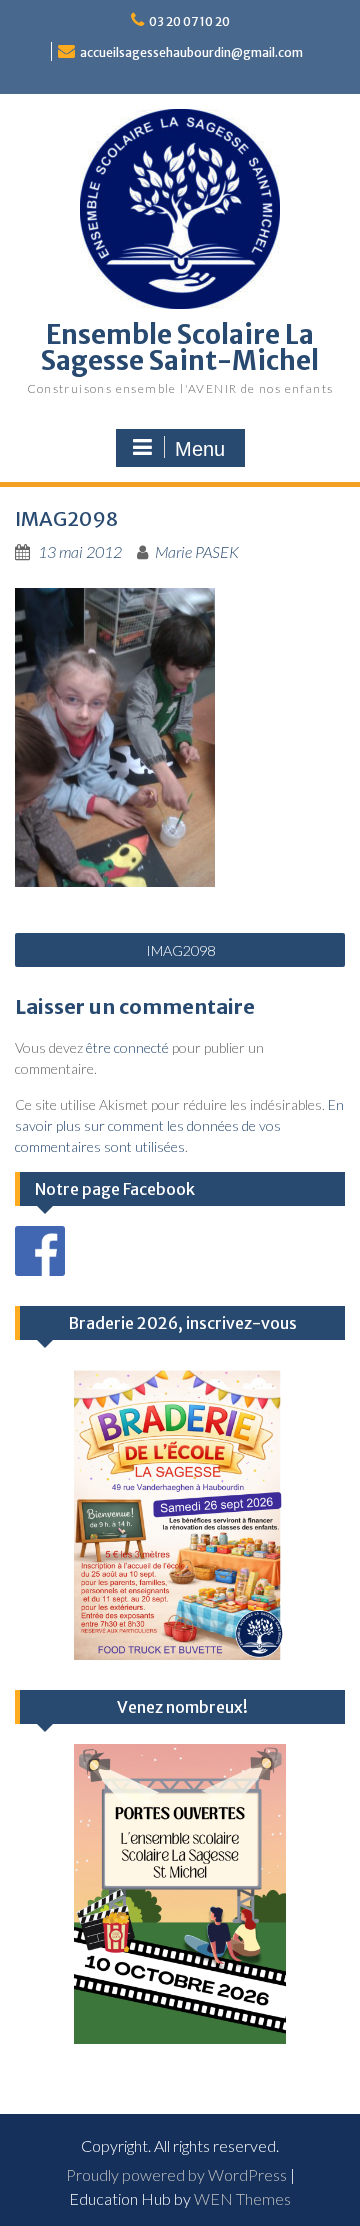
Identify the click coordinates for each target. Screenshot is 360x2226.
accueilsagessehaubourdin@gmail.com (191, 52)
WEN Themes (242, 2198)
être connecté (127, 1047)
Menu (200, 449)
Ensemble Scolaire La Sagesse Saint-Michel (180, 347)
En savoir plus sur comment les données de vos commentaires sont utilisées (179, 1125)
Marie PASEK (197, 551)
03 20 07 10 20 (189, 21)
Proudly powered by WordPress (176, 2174)
